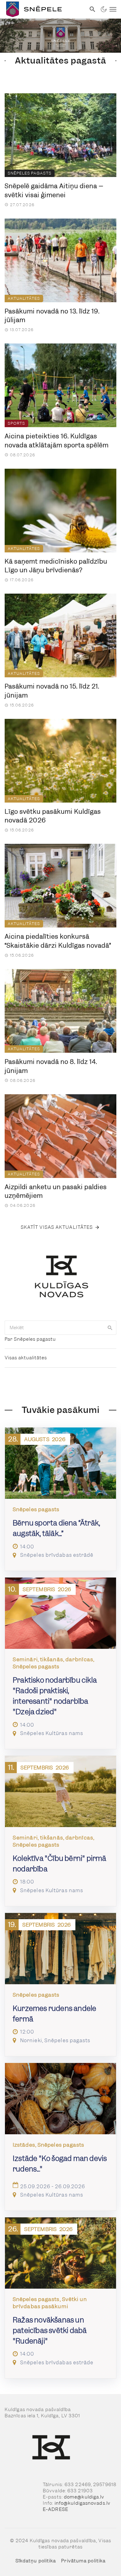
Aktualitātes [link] (24, 298)
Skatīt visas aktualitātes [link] (57, 1227)
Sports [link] (16, 423)
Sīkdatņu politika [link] (36, 2561)
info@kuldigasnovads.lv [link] (83, 2503)
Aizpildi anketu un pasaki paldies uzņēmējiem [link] (56, 1191)
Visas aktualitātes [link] (26, 1358)
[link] (43, 9)
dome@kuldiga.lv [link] (84, 2497)
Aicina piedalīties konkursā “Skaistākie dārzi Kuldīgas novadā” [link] (58, 941)
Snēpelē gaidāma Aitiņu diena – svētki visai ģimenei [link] (54, 190)
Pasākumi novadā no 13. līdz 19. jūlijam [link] (52, 316)
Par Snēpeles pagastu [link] (30, 1339)
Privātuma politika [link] (83, 2561)
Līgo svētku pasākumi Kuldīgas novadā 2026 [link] (53, 816)
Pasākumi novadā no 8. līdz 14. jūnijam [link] (51, 1066)
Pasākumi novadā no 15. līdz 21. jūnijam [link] (52, 691)
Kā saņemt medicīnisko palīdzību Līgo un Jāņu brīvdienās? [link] (56, 566)
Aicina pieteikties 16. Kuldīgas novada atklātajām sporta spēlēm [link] (57, 441)
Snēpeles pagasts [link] (30, 173)
